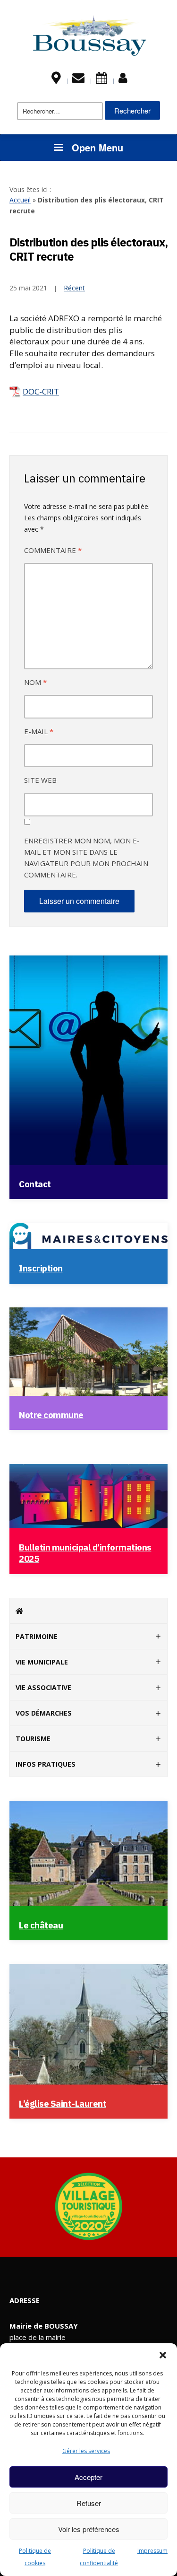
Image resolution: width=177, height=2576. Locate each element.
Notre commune (51, 1415)
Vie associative (43, 1687)
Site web (40, 780)
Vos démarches (44, 1713)
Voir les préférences (89, 2529)
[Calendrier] (101, 80)
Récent (74, 288)
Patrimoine (37, 1636)
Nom (35, 682)
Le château (41, 1925)
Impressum (152, 2551)
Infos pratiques (46, 1764)
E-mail (39, 731)
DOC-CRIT (41, 391)
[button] (163, 2355)
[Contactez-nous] (78, 80)
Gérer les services (86, 2451)
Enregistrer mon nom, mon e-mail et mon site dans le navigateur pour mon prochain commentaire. (86, 858)
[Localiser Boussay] (56, 80)
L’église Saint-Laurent (63, 2103)
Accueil (20, 200)
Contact (35, 1184)
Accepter (88, 2477)
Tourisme (33, 1739)
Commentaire (53, 550)
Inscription (41, 1268)
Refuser (89, 2503)
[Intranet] (123, 80)
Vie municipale (42, 1662)
